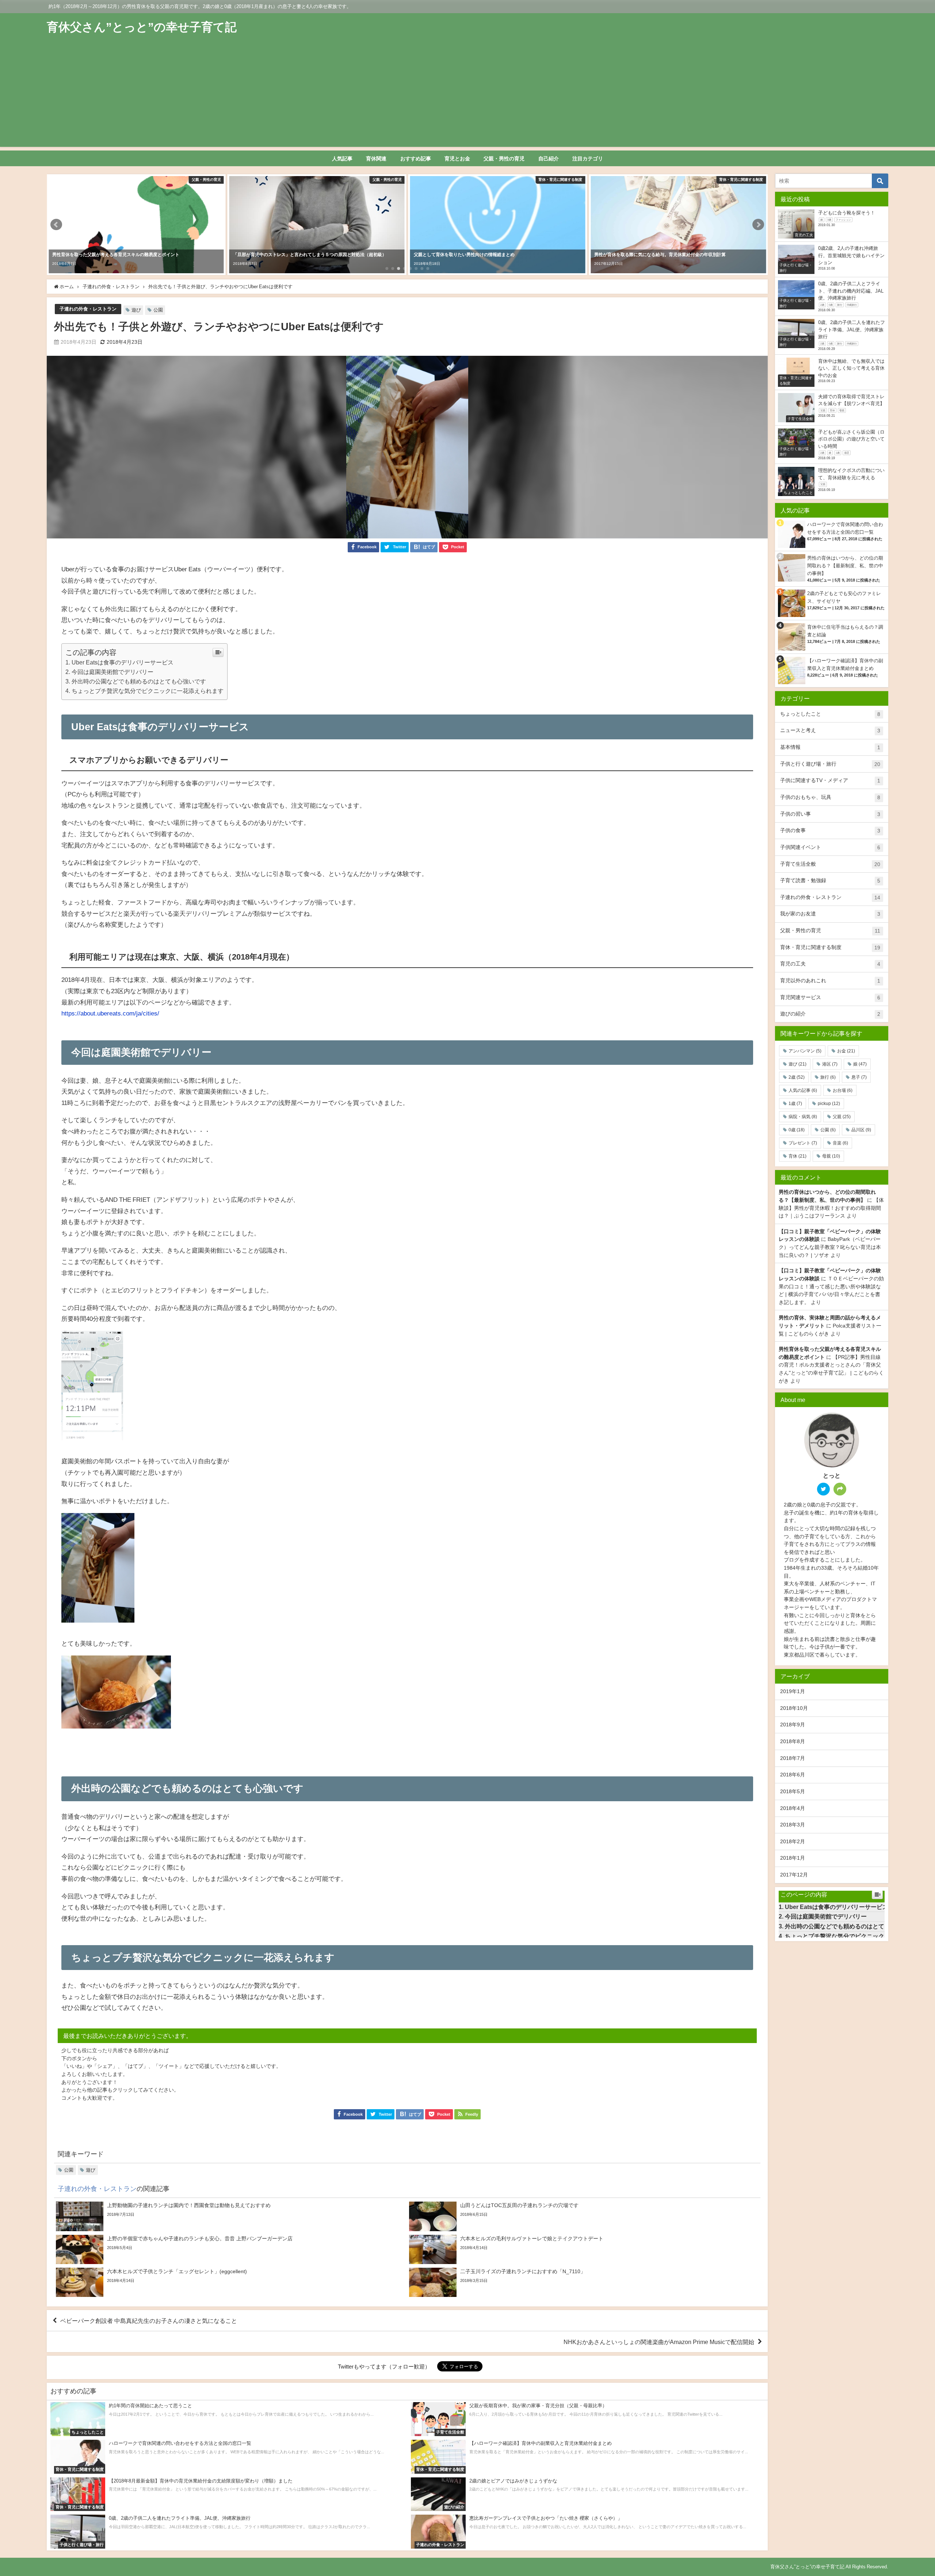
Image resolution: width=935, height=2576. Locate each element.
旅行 (828, 1077)
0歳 (797, 1130)
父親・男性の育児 (504, 159)
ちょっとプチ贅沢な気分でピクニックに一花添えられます (148, 691)
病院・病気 (803, 1117)
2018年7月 (793, 1758)
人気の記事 (803, 1090)
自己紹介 (549, 159)
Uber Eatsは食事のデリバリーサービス (123, 662)
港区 (830, 1064)
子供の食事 (830, 830)
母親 (831, 1156)
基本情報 (830, 747)
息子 (859, 1077)
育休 (797, 1156)
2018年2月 (793, 1841)
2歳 (797, 1077)
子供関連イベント (830, 847)
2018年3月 (793, 1825)
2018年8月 (793, 1741)
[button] (56, 225)
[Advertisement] (467, 96)
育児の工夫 (830, 964)
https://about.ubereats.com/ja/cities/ (110, 1013)
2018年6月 (793, 1775)
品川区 (861, 1130)
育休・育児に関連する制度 (830, 947)
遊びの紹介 (830, 1014)
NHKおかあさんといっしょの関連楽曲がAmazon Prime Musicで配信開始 (659, 2342)
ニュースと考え (830, 730)
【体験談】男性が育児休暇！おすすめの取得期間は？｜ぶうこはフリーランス (831, 1208)
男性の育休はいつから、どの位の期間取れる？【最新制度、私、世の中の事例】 (845, 566)
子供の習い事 (830, 814)
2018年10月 (794, 1708)
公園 (158, 310)
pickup (829, 1104)
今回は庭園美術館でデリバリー (112, 672)
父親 (842, 1117)
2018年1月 (793, 1858)
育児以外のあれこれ (830, 981)
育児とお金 (457, 159)
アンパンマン (805, 1051)
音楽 (840, 1143)
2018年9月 (793, 1725)
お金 (846, 1051)
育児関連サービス (830, 997)
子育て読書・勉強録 (830, 881)
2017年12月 (794, 1875)
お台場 (843, 1090)
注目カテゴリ (588, 159)
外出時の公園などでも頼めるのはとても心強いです (139, 681)
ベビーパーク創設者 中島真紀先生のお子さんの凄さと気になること (149, 2321)
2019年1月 (793, 1691)
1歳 (795, 1104)
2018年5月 (793, 1791)
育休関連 (376, 159)
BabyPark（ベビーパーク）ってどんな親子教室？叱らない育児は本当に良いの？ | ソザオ (830, 1247)
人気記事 (342, 159)
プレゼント (803, 1143)
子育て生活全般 (830, 864)
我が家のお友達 (830, 914)
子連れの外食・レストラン (88, 309)
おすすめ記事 (416, 159)
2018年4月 (793, 1808)
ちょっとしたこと (830, 714)
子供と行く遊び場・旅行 (830, 764)
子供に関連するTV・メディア (830, 780)
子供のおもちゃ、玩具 (830, 797)
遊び (136, 310)
